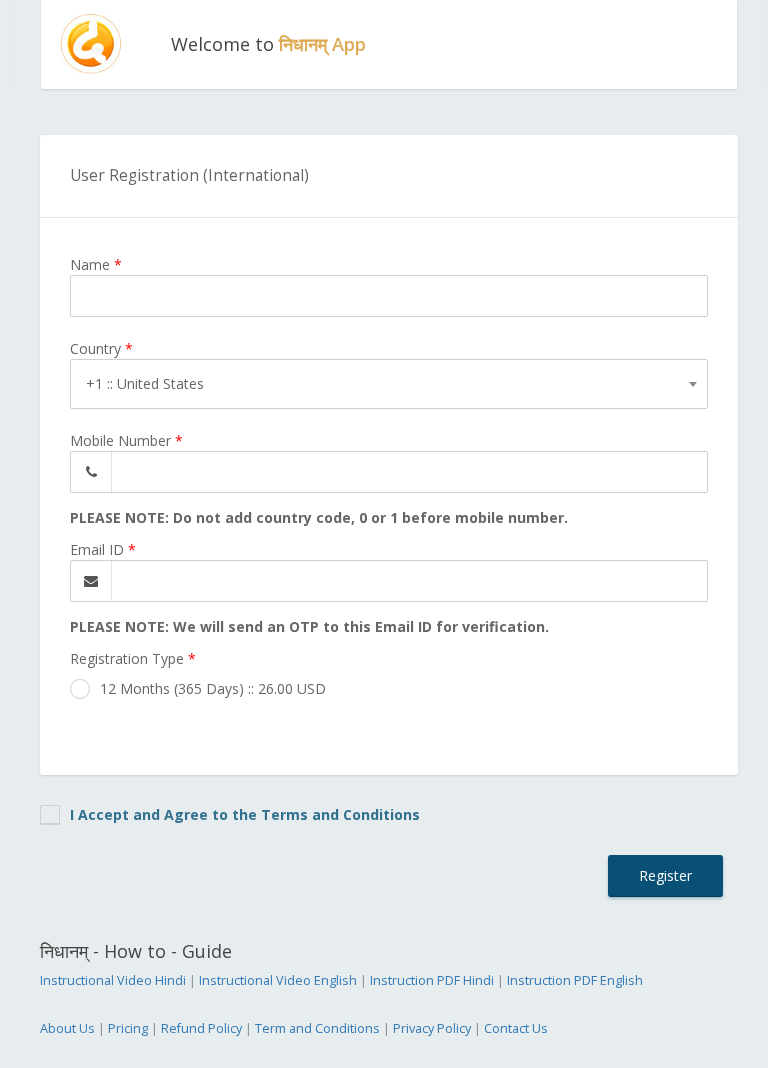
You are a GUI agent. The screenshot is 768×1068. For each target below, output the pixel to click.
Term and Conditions (317, 1028)
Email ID (103, 549)
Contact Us (516, 1028)
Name (96, 264)
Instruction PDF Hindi (432, 980)
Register (665, 875)
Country (101, 348)
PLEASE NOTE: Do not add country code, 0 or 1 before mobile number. (319, 517)
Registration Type (133, 658)
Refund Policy (201, 1028)
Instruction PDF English (575, 980)
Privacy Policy (432, 1028)
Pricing (128, 1028)
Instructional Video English (278, 980)
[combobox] (389, 384)
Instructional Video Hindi (113, 980)
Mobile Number (126, 440)
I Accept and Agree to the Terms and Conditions (245, 814)
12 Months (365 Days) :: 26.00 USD (213, 688)
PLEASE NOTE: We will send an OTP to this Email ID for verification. (309, 626)
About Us (67, 1028)
